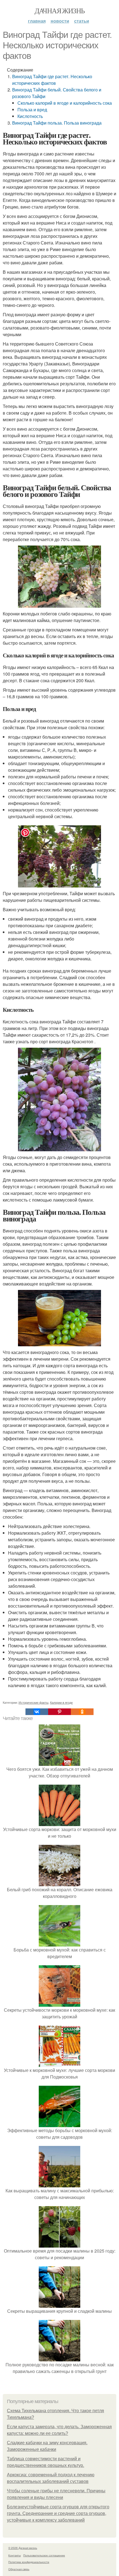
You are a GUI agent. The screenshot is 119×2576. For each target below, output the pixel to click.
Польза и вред (32, 110)
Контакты (15, 2555)
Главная (37, 21)
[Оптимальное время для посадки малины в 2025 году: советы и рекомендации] (59, 2244)
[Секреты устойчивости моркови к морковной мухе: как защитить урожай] (59, 2003)
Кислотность (30, 116)
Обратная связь (19, 2569)
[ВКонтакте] (37, 1712)
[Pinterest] (59, 1712)
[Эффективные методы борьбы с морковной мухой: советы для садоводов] (59, 2124)
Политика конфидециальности (29, 2562)
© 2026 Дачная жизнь (23, 2548)
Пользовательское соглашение (44, 2555)
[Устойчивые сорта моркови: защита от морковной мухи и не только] (59, 1823)
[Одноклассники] (82, 1712)
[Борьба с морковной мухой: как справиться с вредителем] (59, 1943)
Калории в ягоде (61, 1702)
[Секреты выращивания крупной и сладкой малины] (59, 2304)
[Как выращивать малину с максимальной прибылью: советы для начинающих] (59, 2184)
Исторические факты (33, 1702)
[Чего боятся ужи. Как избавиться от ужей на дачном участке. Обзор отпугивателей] (59, 1762)
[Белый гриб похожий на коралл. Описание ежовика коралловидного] (59, 1883)
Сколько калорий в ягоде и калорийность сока (65, 103)
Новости (60, 21)
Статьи (82, 21)
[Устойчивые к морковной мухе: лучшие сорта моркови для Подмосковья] (59, 2063)
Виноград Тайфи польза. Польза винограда (57, 123)
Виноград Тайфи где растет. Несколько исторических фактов (52, 80)
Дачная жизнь (60, 10)
